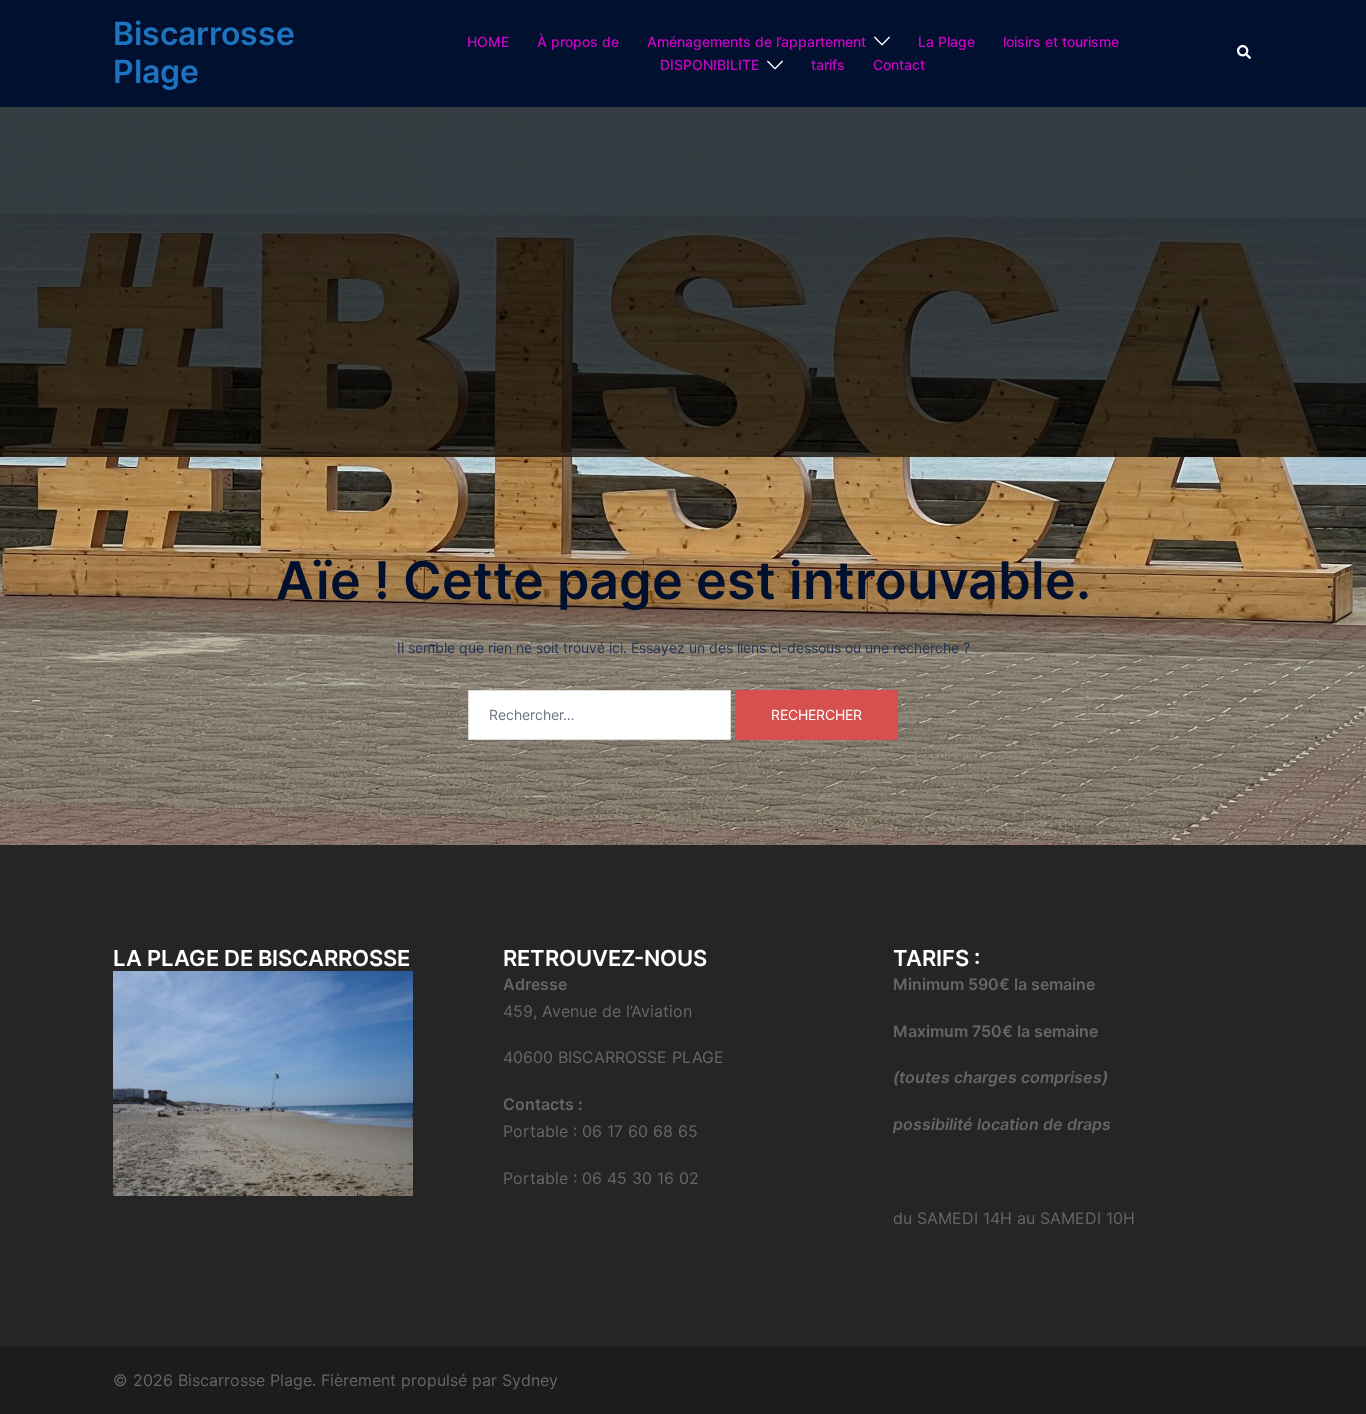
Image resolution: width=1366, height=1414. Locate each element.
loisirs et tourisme (1061, 41)
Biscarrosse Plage (204, 52)
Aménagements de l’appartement (756, 41)
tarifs (828, 64)
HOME (488, 41)
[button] (1245, 53)
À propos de (578, 41)
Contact (899, 64)
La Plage (946, 41)
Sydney (530, 1380)
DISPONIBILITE (709, 64)
